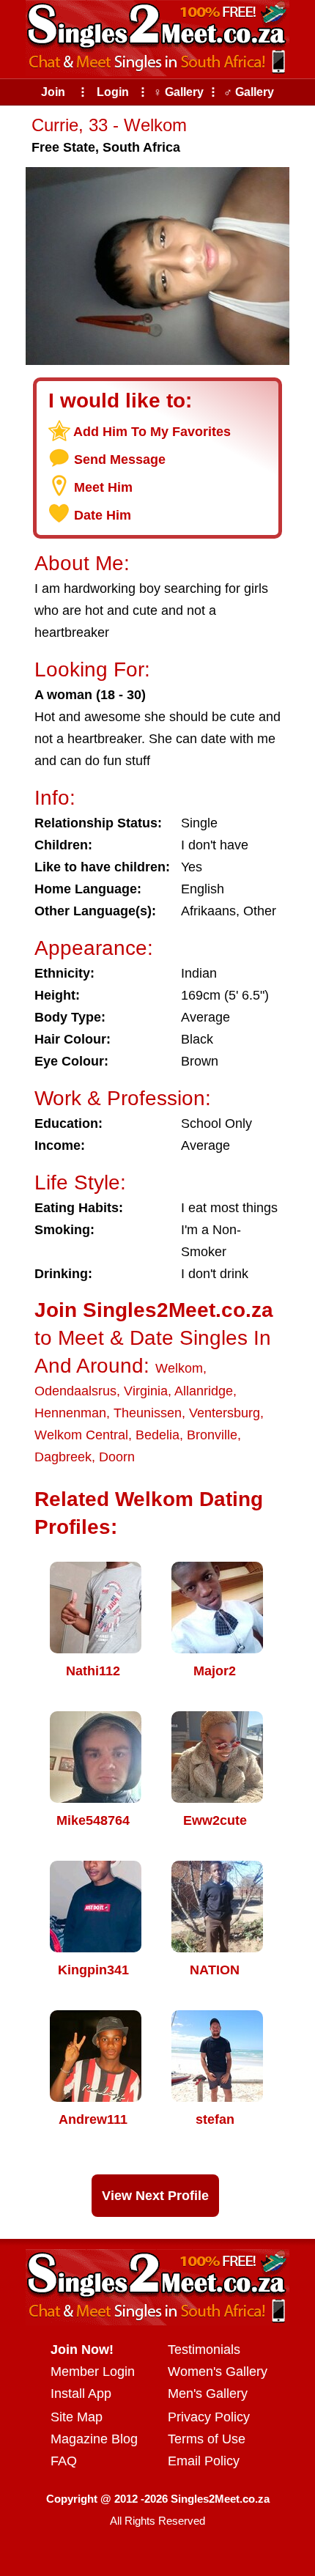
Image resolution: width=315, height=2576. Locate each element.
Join (53, 92)
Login (113, 92)
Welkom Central (81, 1435)
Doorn (117, 1457)
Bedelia (157, 1435)
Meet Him (103, 487)
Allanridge (204, 1391)
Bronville (212, 1435)
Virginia (146, 1391)
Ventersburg (225, 1413)
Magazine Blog (94, 2439)
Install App (81, 2394)
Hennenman (70, 1413)
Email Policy (204, 2461)
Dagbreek (63, 1457)
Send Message (120, 460)
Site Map (77, 2417)
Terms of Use (207, 2439)
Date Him (103, 515)
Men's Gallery (208, 2394)
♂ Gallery (249, 92)
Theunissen (148, 1413)
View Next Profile (155, 2196)
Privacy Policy (209, 2417)
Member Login (93, 2372)
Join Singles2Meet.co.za (154, 1310)
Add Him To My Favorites (152, 432)
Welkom (179, 1368)
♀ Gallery (178, 92)
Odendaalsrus (75, 1391)
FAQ (64, 2461)
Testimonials (204, 2350)
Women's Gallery (218, 2372)
